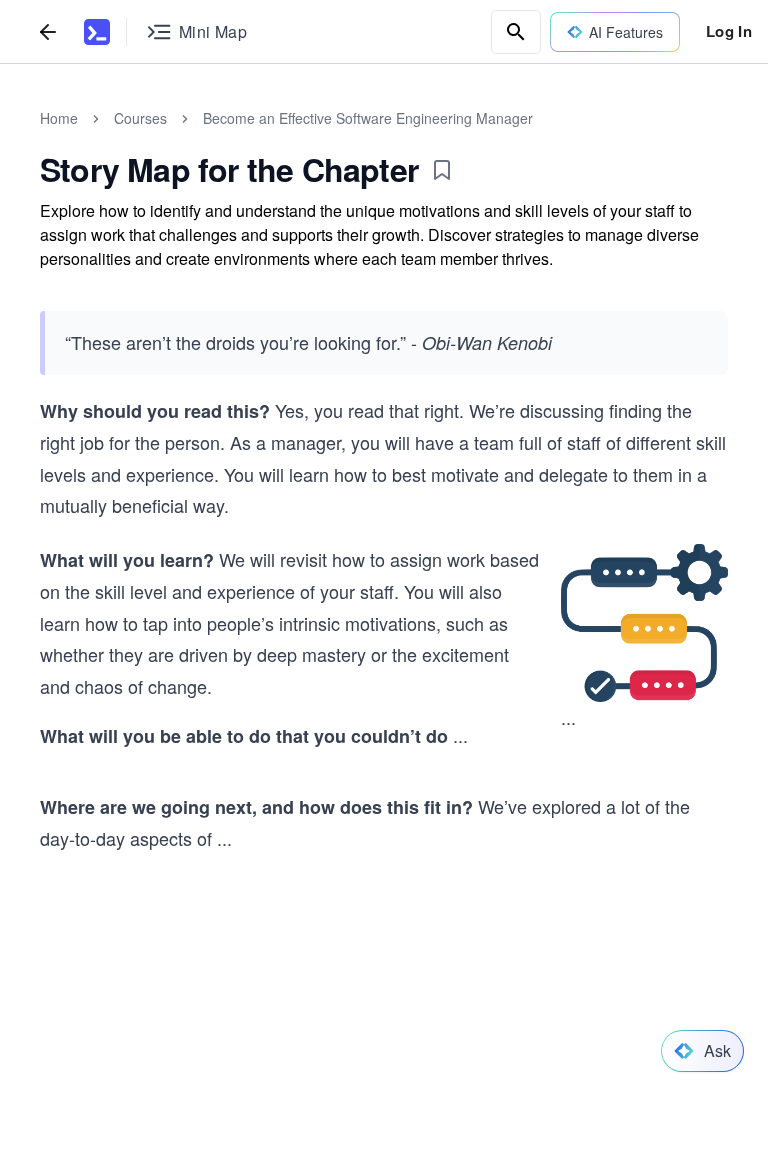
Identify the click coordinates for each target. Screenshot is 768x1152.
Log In (729, 31)
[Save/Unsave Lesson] (442, 170)
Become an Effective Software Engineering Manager (368, 118)
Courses (140, 118)
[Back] (48, 31)
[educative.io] (97, 32)
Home (59, 118)
